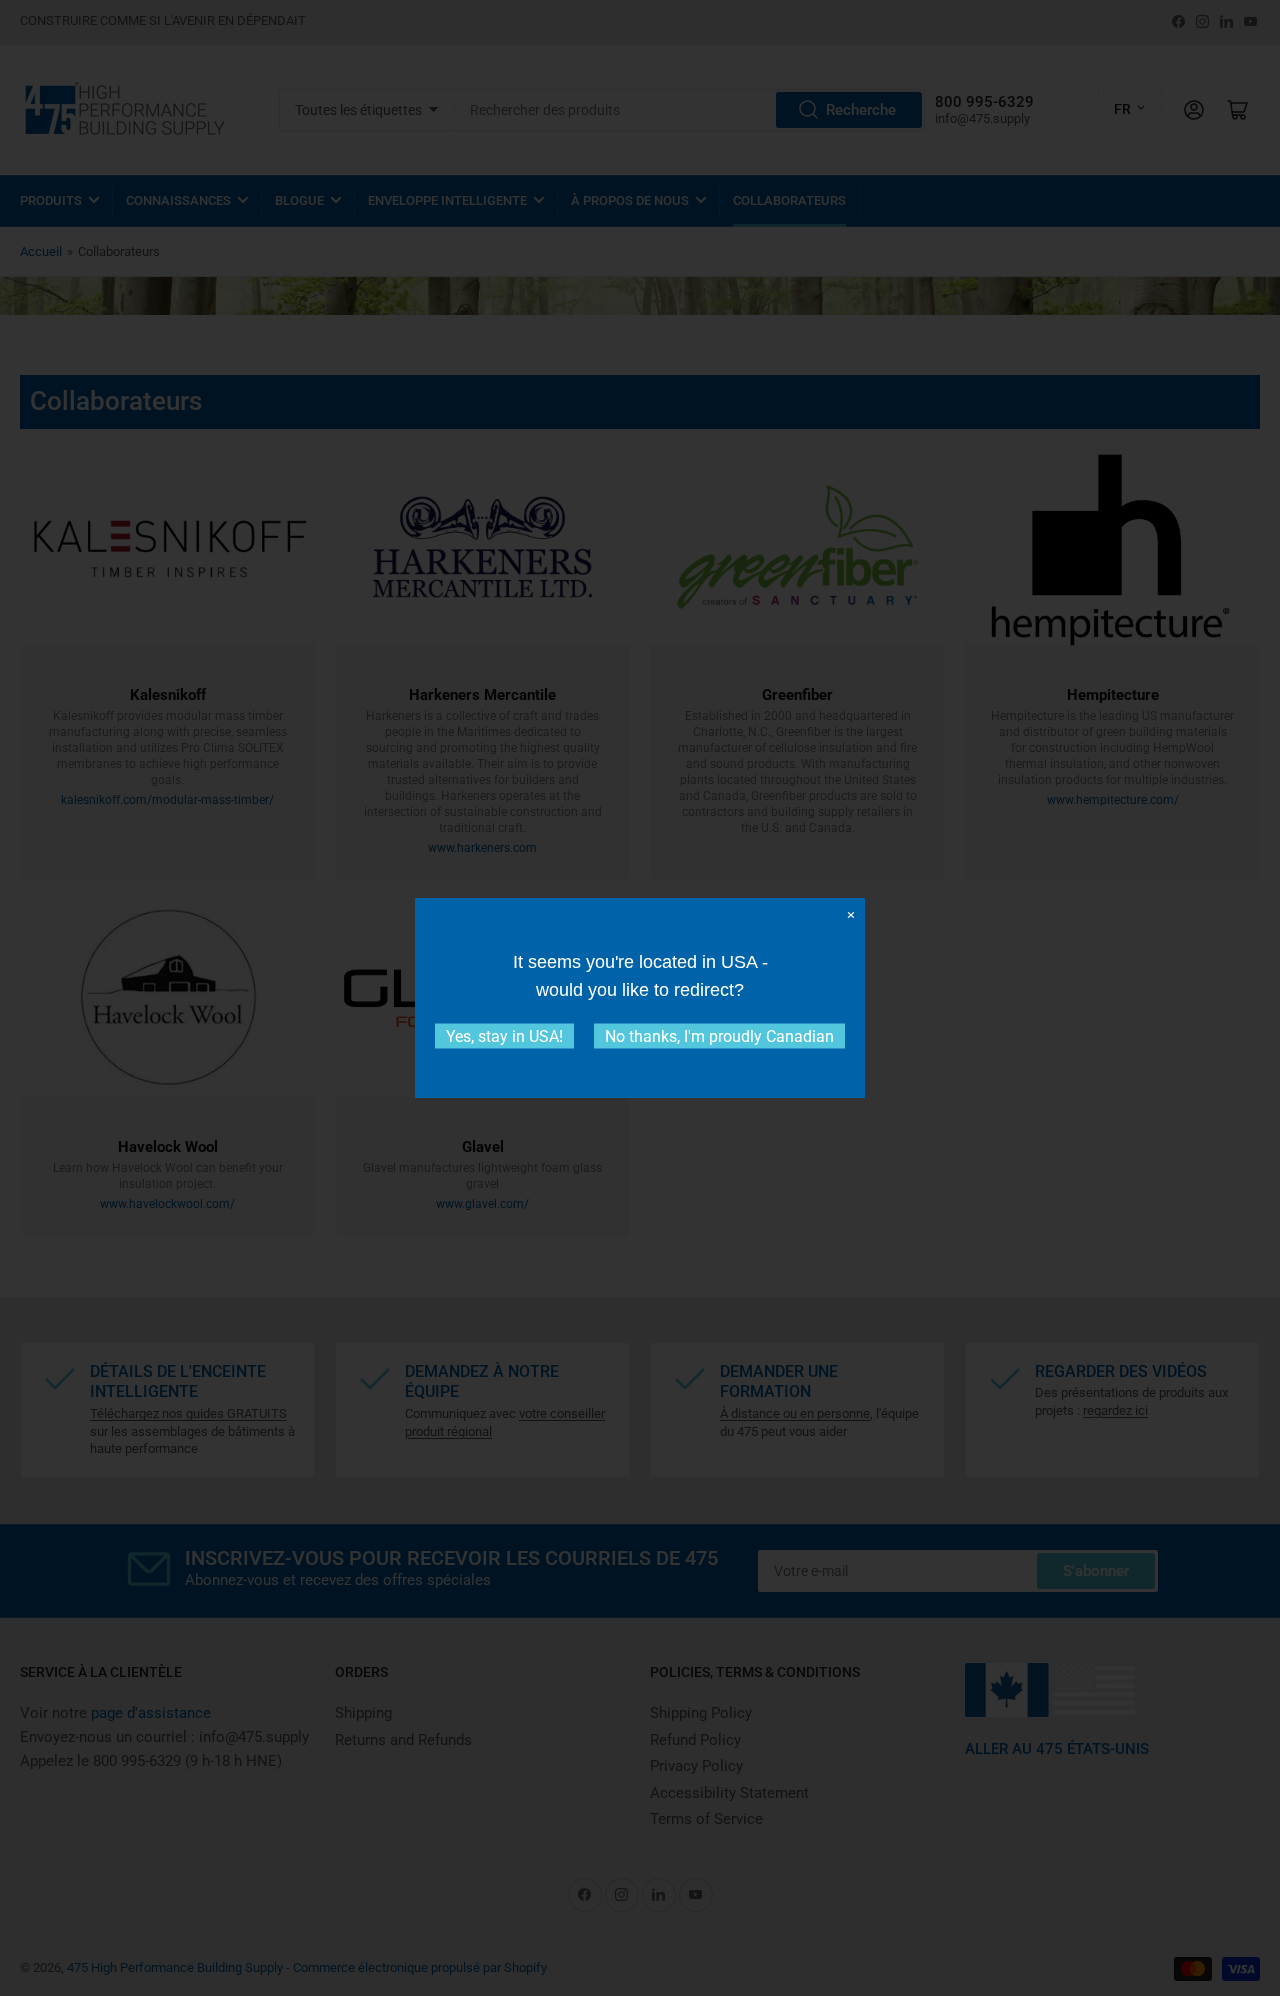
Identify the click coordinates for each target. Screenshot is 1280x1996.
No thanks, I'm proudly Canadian (719, 1036)
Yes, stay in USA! (504, 1036)
